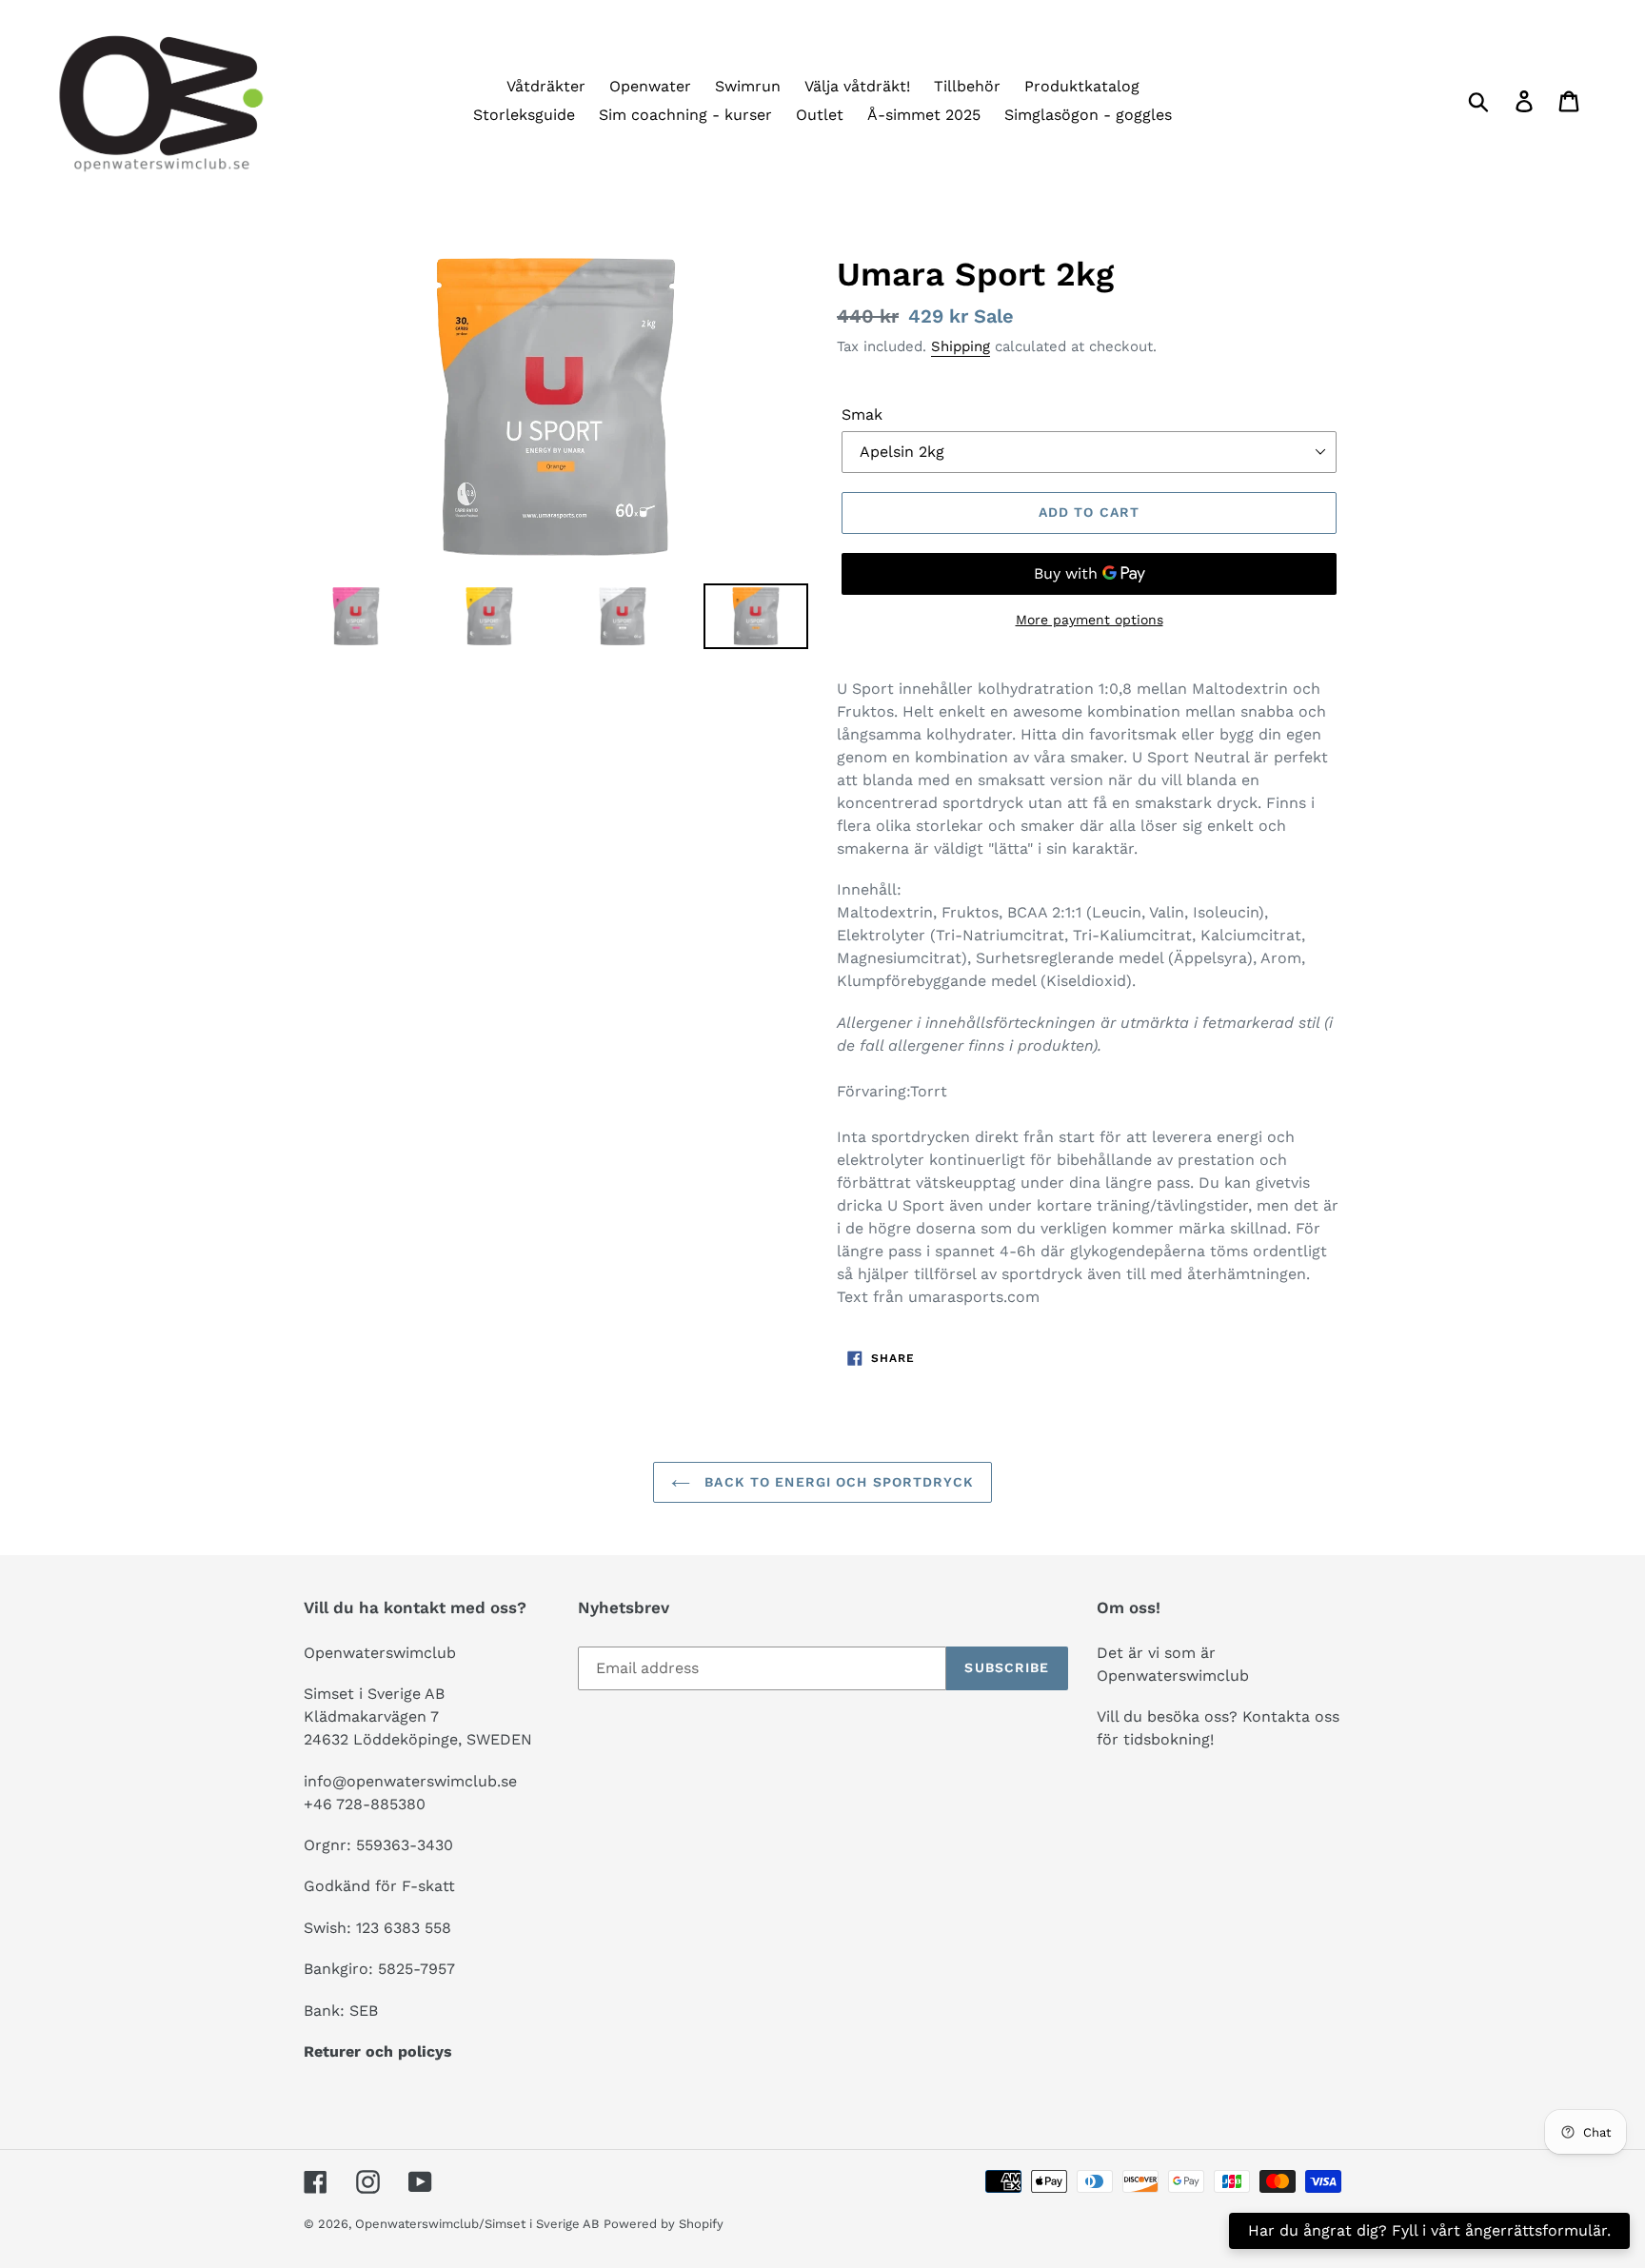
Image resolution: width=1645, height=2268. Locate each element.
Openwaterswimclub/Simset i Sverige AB (477, 2224)
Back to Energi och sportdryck (837, 1482)
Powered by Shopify (664, 2224)
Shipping (961, 346)
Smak (862, 414)
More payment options (1090, 620)
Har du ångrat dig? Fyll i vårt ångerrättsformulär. (1429, 2230)
